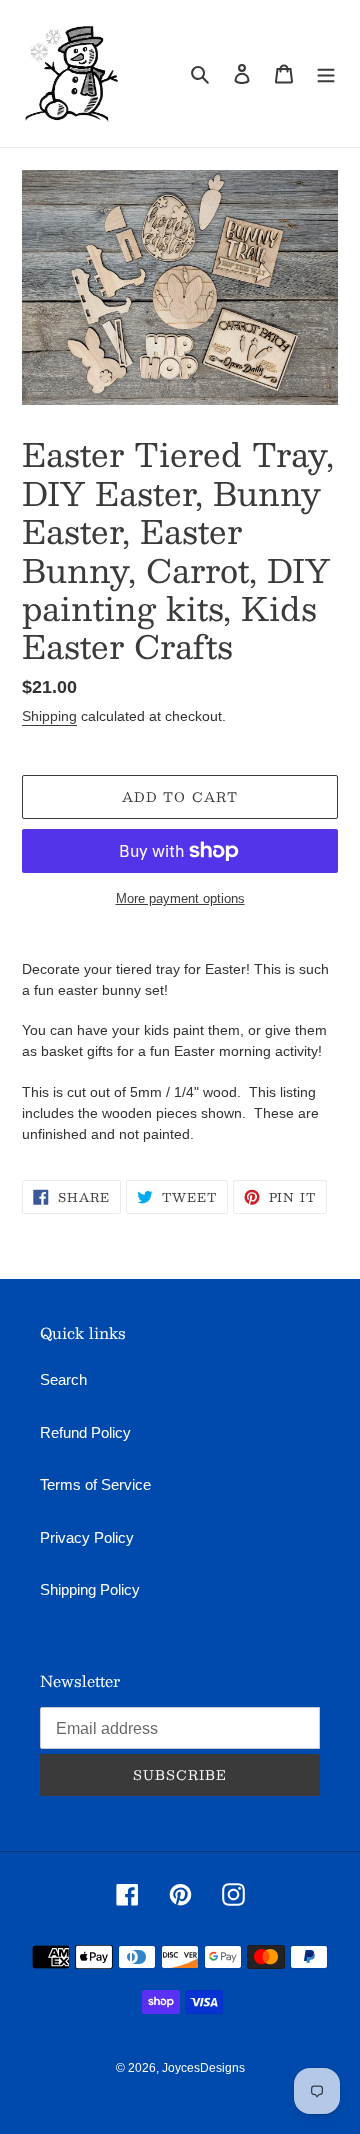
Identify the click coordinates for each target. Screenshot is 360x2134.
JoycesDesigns (203, 2068)
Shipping (49, 716)
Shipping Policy (90, 1589)
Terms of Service (95, 1484)
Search (63, 1379)
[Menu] (326, 73)
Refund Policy (85, 1432)
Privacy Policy (87, 1537)
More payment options (180, 898)
